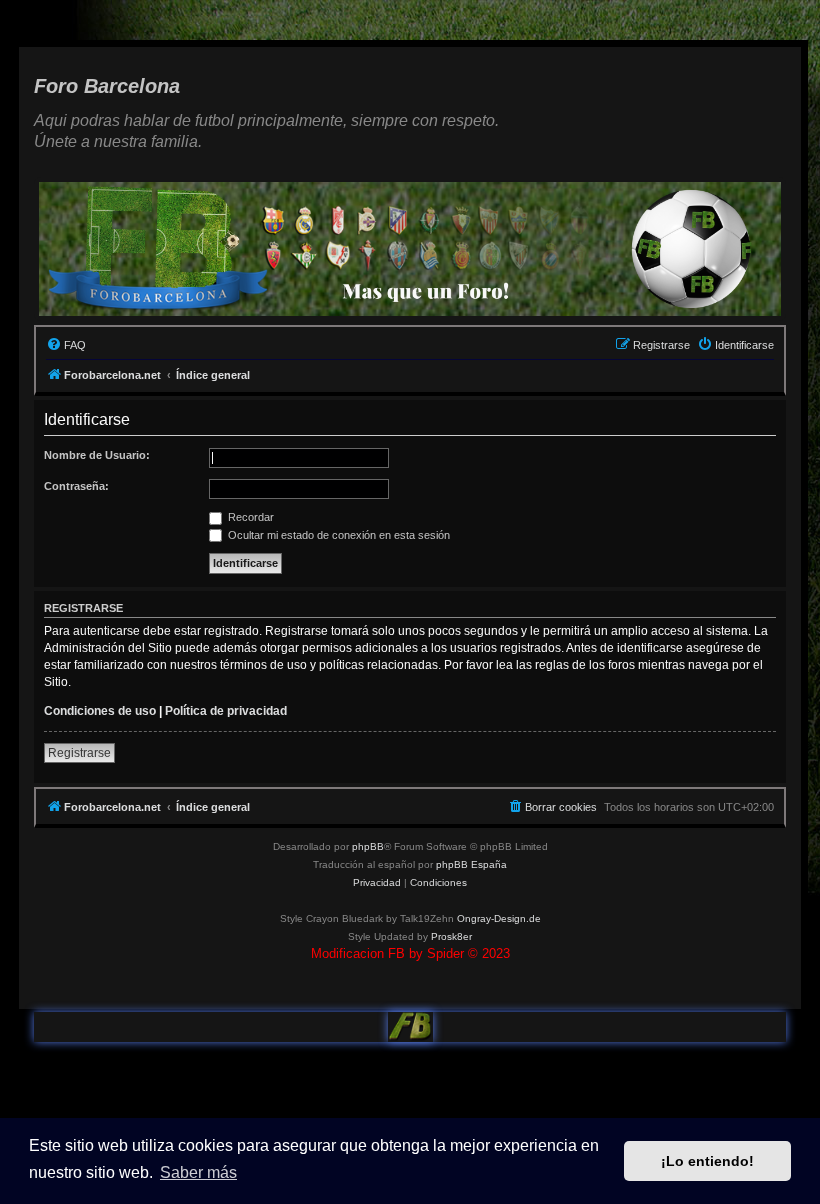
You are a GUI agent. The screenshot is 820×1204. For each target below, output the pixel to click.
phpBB (368, 846)
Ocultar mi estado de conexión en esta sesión (337, 535)
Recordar (249, 517)
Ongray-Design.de (499, 918)
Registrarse (79, 753)
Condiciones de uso (100, 711)
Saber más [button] (198, 1172)
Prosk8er (451, 936)
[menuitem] (66, 345)
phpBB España (471, 864)
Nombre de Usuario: (97, 455)
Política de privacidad (226, 711)
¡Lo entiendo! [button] (707, 1161)
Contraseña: (76, 486)
